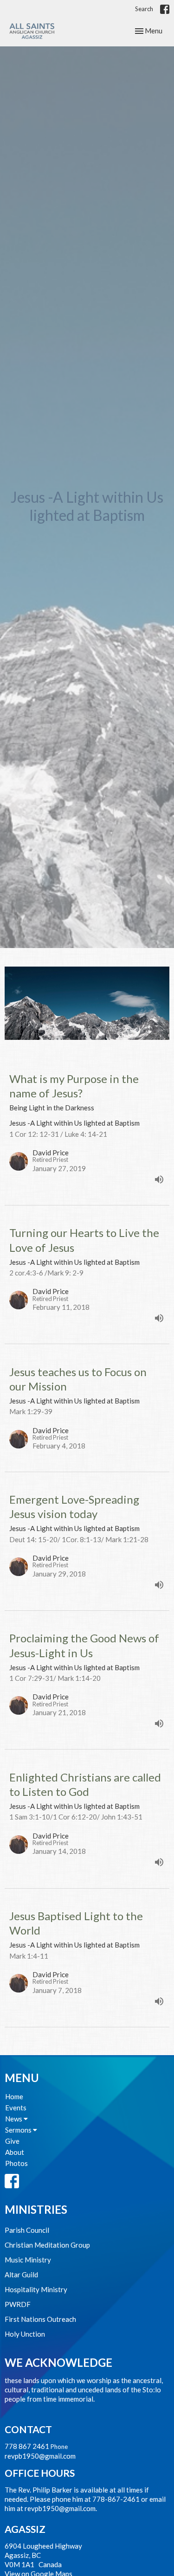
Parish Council (27, 2230)
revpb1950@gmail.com (40, 2456)
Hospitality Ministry (36, 2289)
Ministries (36, 2209)
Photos (16, 2163)
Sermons (19, 2130)
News (14, 2119)
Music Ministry (28, 2260)
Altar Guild (21, 2275)
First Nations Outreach (40, 2319)
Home (14, 2096)
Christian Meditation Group (47, 2245)
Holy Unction (25, 2334)
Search (144, 9)
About (15, 2152)
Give (12, 2141)
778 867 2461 (27, 2446)
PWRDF (18, 2304)
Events (16, 2108)
